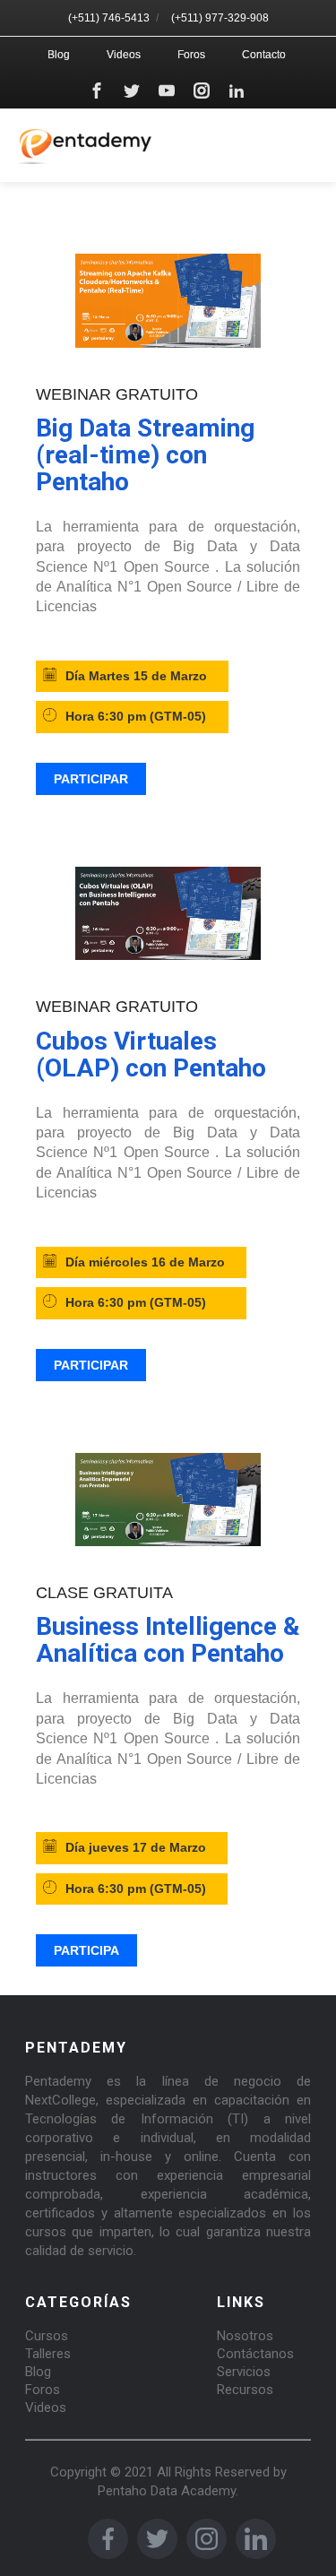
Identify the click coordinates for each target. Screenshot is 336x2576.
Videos (124, 55)
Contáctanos (255, 2354)
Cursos (47, 2336)
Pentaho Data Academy (167, 2491)
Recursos (245, 2390)
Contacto (264, 55)
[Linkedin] (237, 91)
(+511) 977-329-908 (220, 18)
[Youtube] (167, 91)
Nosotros (245, 2336)
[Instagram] (202, 91)
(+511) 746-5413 (109, 18)
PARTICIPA (86, 1950)
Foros (191, 55)
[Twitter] (132, 91)
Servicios (244, 2372)
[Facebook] (97, 91)
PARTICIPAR (91, 779)
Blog (59, 55)
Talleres (48, 2354)
